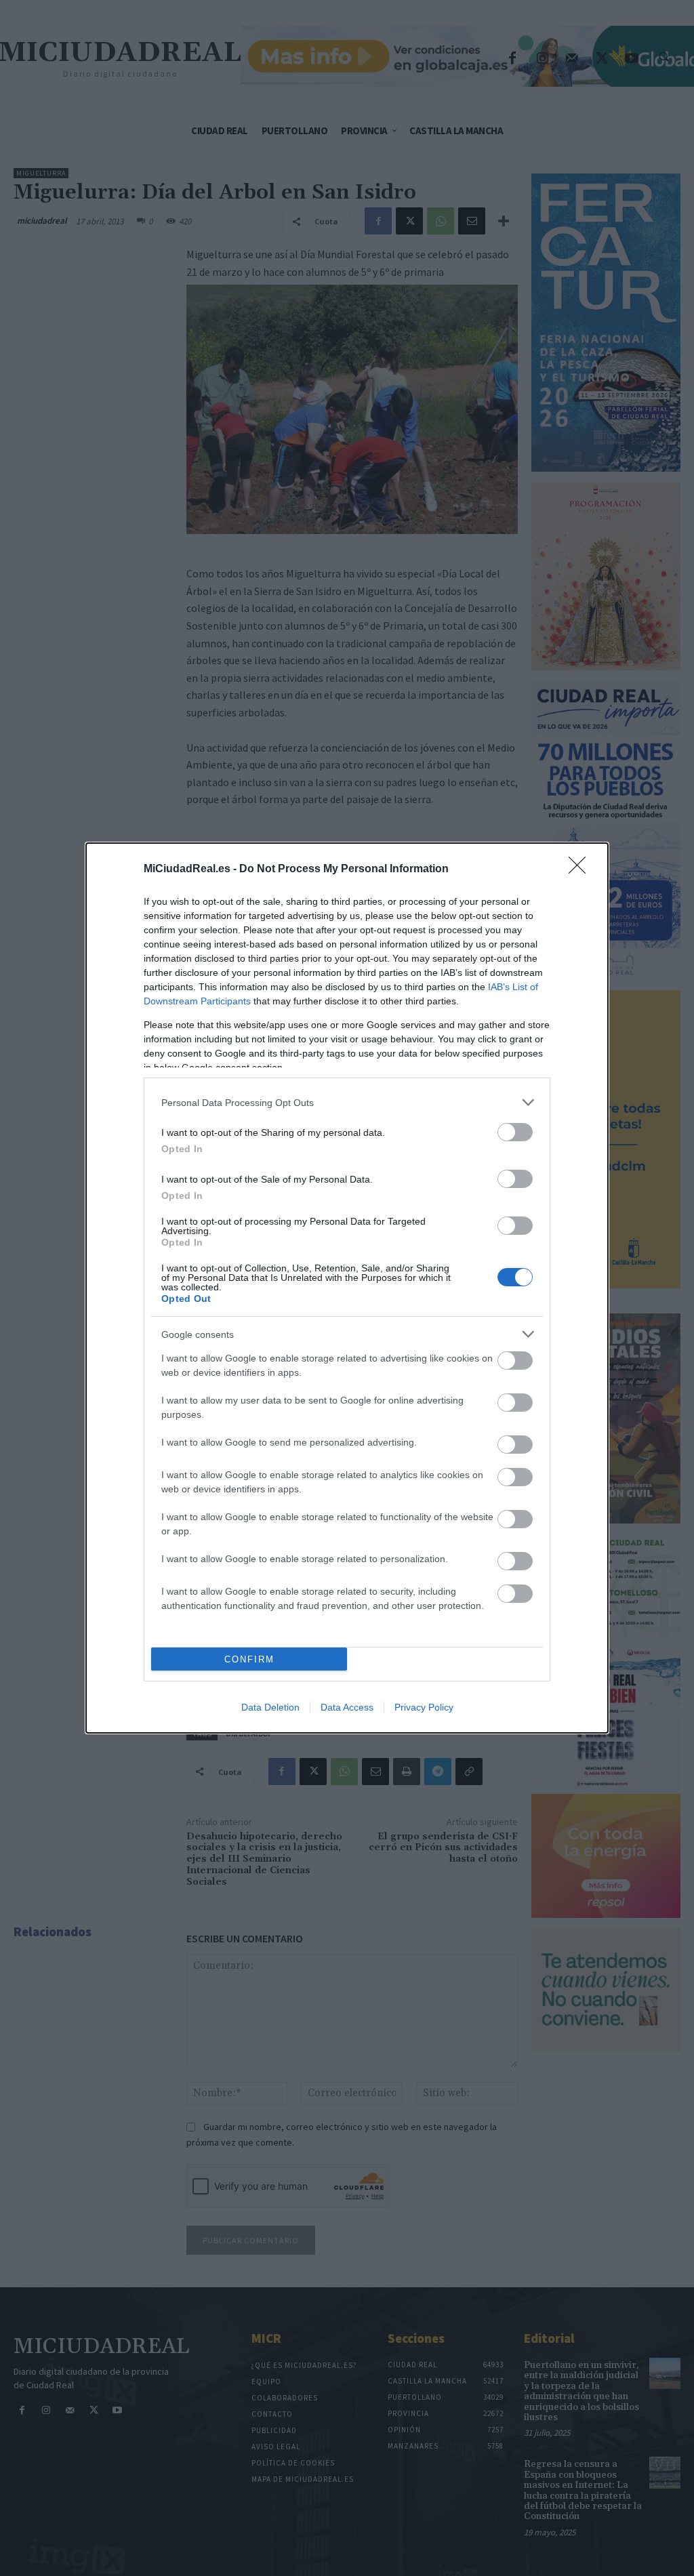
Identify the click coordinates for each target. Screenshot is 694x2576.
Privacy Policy (424, 1707)
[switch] (515, 1132)
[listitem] (347, 1102)
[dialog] (347, 1288)
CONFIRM (249, 1659)
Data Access (347, 1707)
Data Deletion (270, 1707)
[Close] (581, 870)
